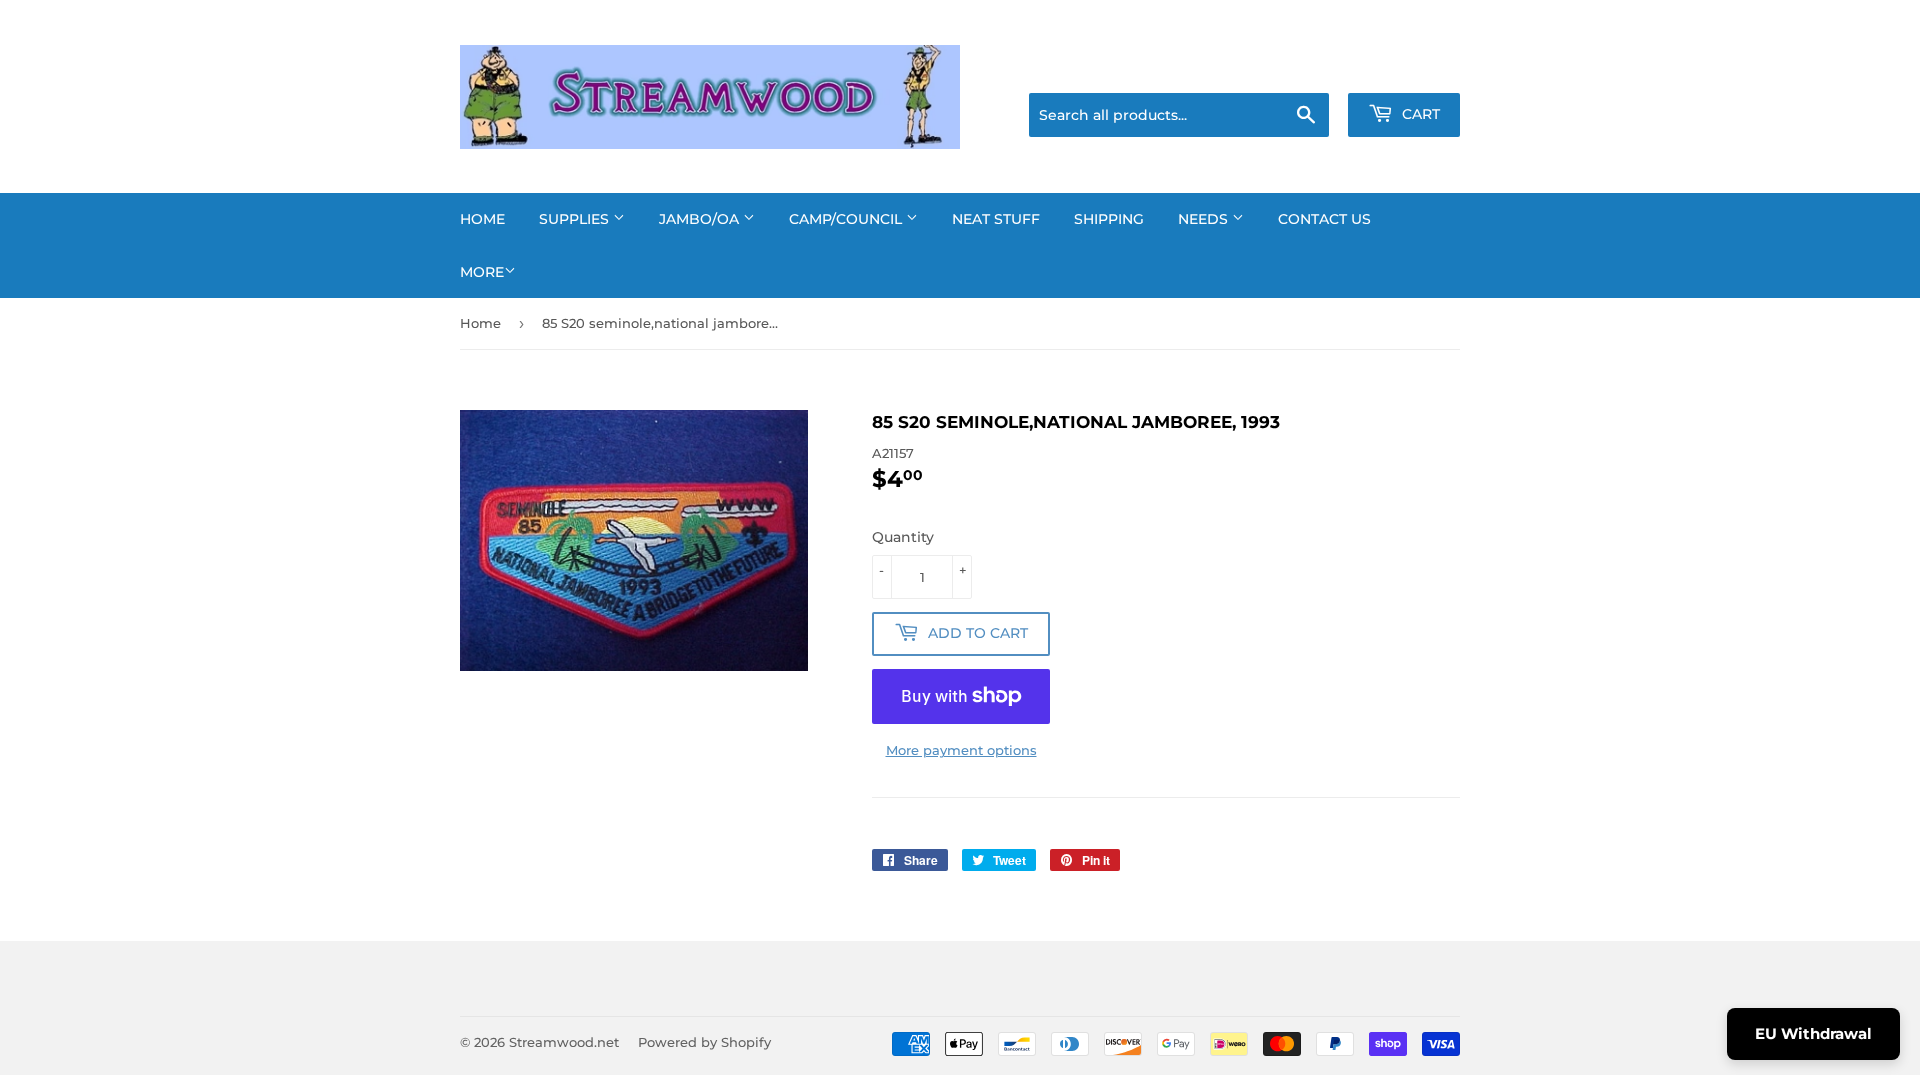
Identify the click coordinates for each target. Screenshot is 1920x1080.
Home (482, 219)
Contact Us (1324, 219)
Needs (1205, 219)
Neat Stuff (996, 219)
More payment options (961, 750)
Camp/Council (847, 219)
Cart (1419, 114)
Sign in (1302, 68)
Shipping (1109, 219)
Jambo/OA (701, 219)
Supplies (576, 219)
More (482, 272)
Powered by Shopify (704, 1042)
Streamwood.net (564, 1042)
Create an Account (1405, 68)
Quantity (903, 537)
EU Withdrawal (1813, 1033)
